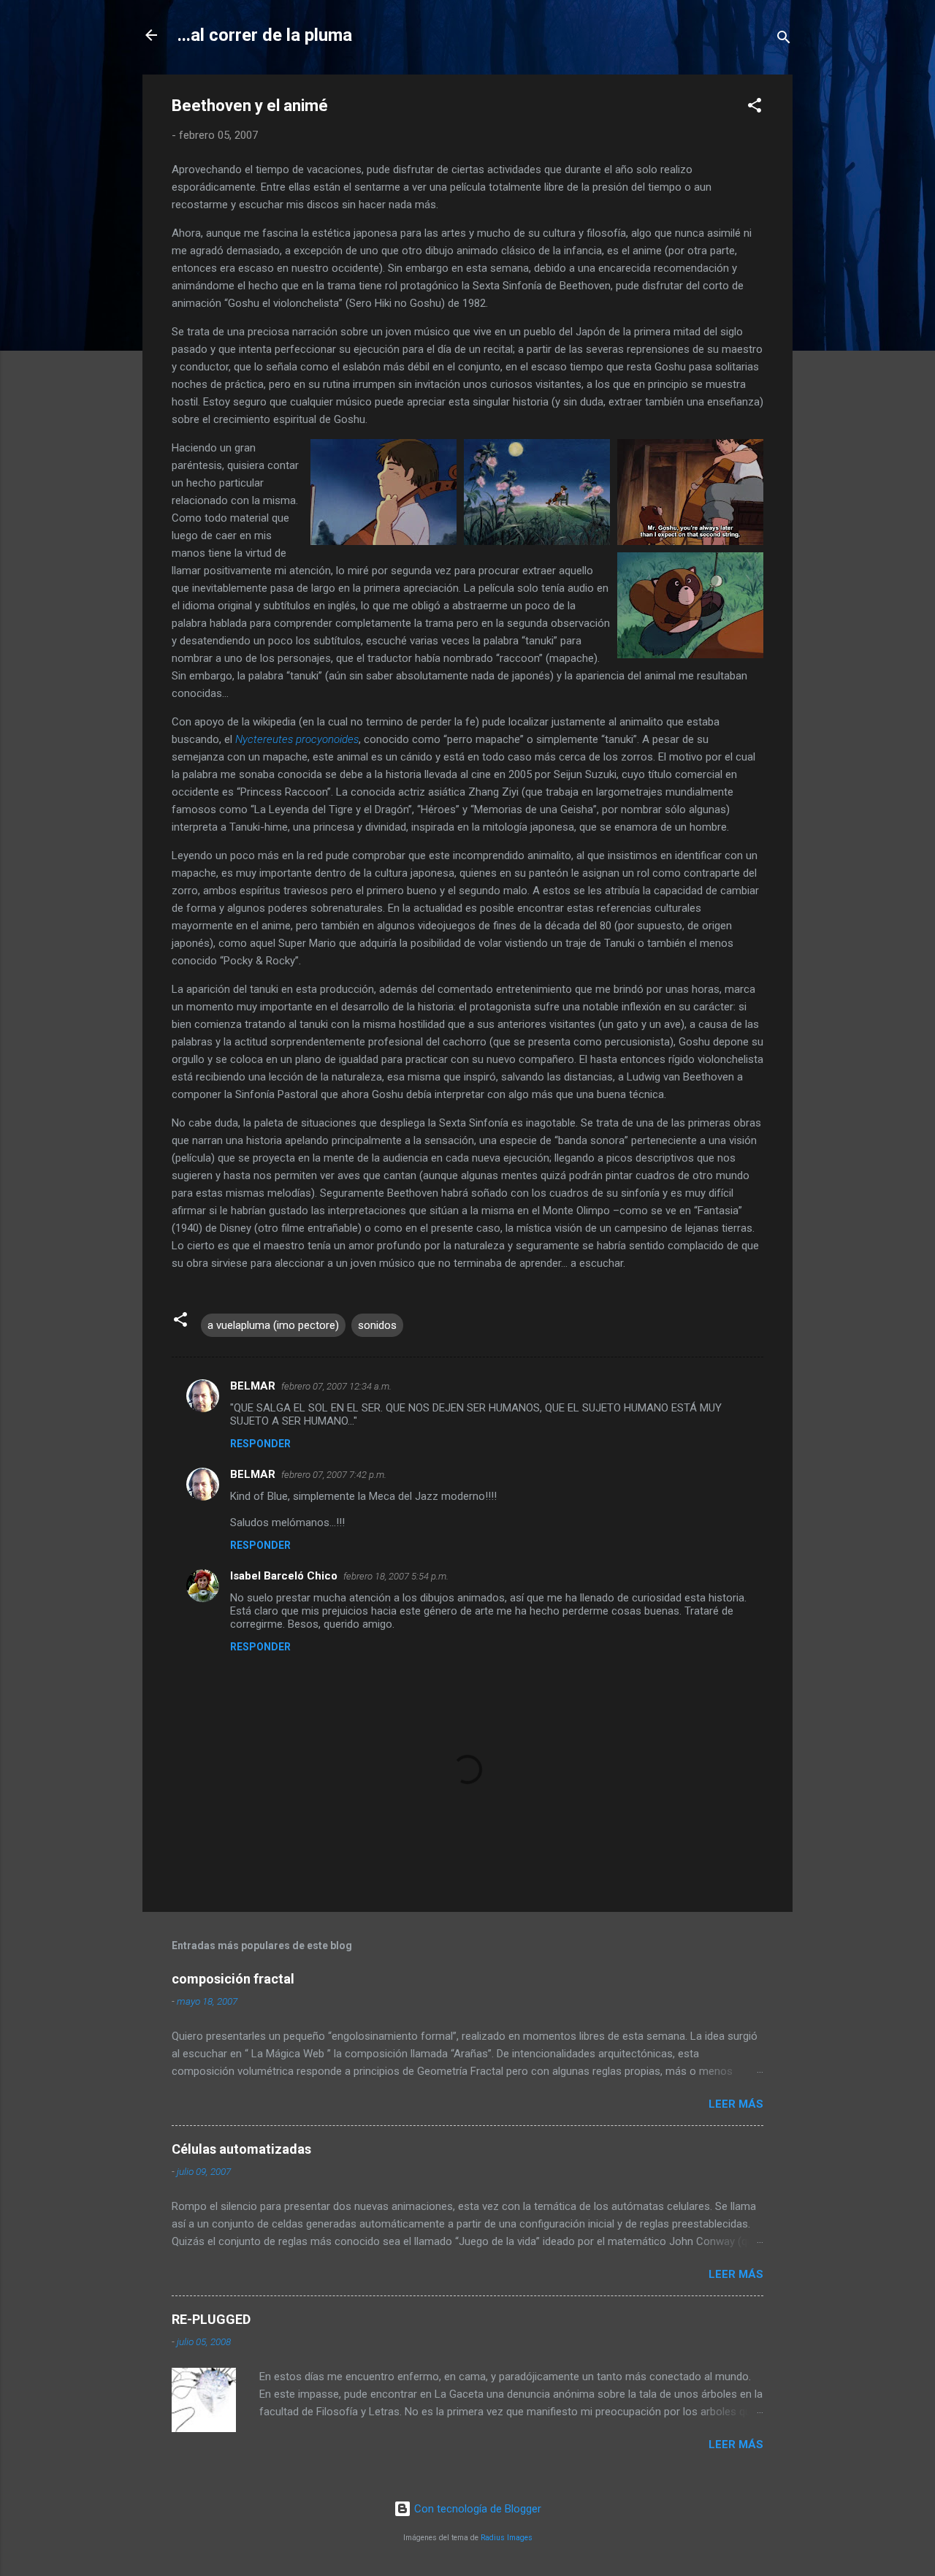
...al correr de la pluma (265, 35)
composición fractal (233, 1979)
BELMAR (253, 1386)
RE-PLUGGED (211, 2319)
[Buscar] (784, 40)
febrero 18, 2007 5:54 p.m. (396, 1576)
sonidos (377, 1325)
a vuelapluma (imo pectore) (273, 1325)
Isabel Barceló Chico (284, 1576)
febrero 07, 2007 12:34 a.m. (336, 1386)
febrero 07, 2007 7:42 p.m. (334, 1475)
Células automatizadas (241, 2149)
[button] (755, 108)
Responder (260, 1444)
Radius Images (507, 2538)
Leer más (736, 2104)
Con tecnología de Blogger (476, 2509)
